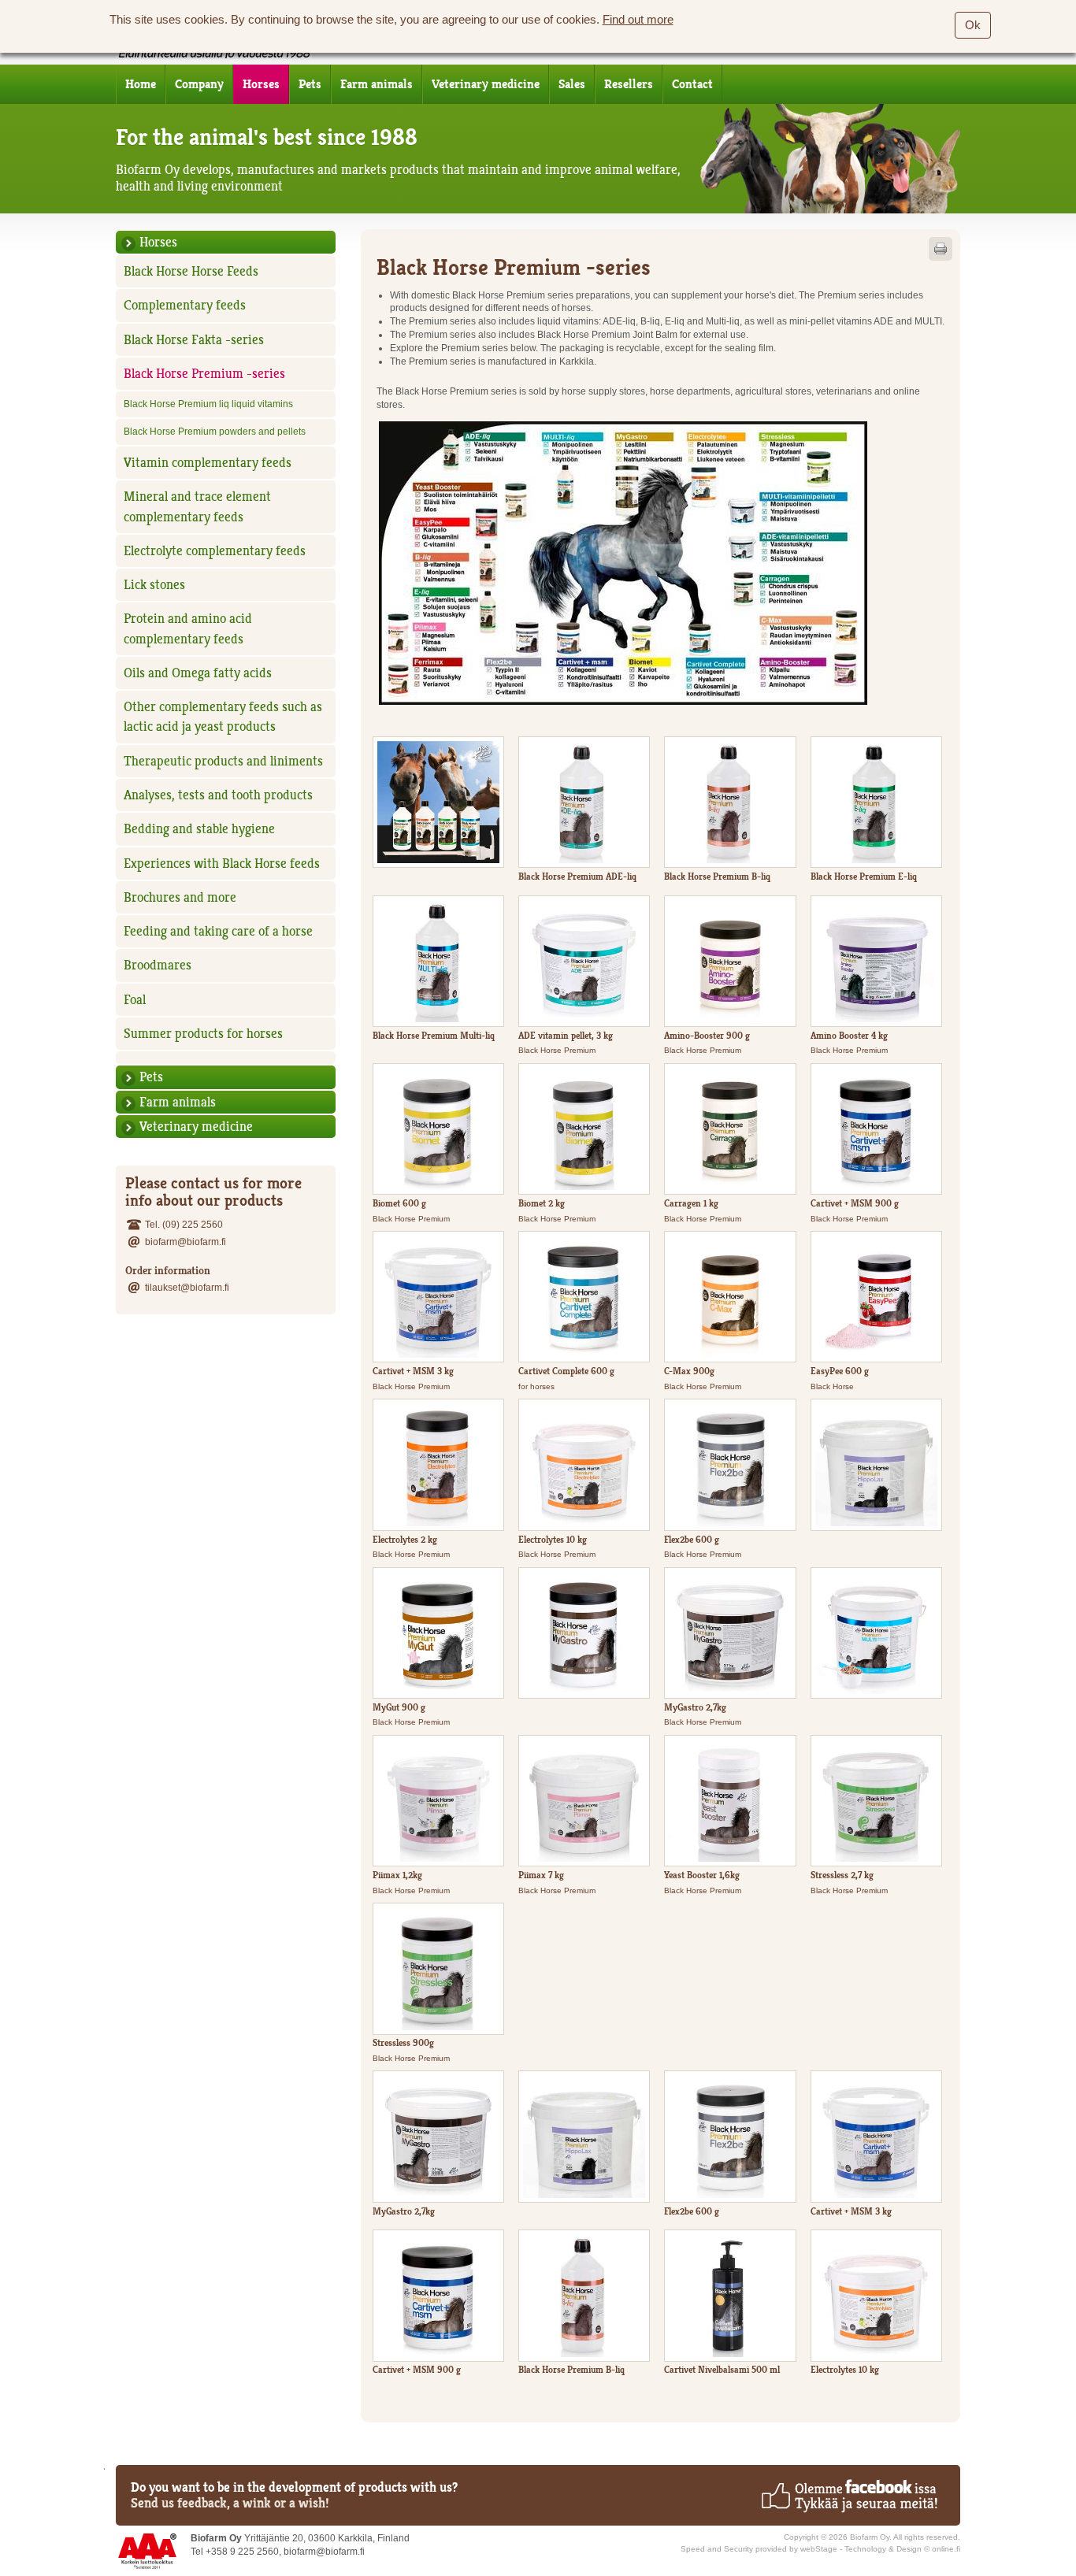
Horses (261, 84)
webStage (819, 2549)
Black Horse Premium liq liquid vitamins (208, 404)
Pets (310, 84)
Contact (692, 84)
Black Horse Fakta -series (194, 339)
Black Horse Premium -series (204, 373)
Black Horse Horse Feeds (191, 271)
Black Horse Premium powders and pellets (215, 431)
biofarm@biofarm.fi (186, 1242)
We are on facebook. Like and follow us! (849, 2496)
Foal (135, 999)
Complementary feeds (185, 305)
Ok (973, 25)
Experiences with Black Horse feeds (222, 863)
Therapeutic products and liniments (223, 761)
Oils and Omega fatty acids (198, 673)
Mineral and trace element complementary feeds (197, 506)
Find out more (638, 20)
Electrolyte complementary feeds (215, 550)
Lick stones (154, 584)
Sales (572, 84)
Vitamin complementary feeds (208, 462)
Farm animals (377, 84)
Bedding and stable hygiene (199, 828)
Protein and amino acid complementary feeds (188, 628)
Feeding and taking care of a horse (218, 931)
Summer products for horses (203, 1033)
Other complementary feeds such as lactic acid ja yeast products (223, 716)
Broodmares (158, 965)
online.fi (946, 2549)
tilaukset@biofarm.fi (187, 1287)
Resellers (629, 84)
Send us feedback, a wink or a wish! (230, 2503)
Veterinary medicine (486, 84)
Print (941, 249)
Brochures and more (180, 897)
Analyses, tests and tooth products (218, 795)
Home (141, 84)
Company (199, 84)
